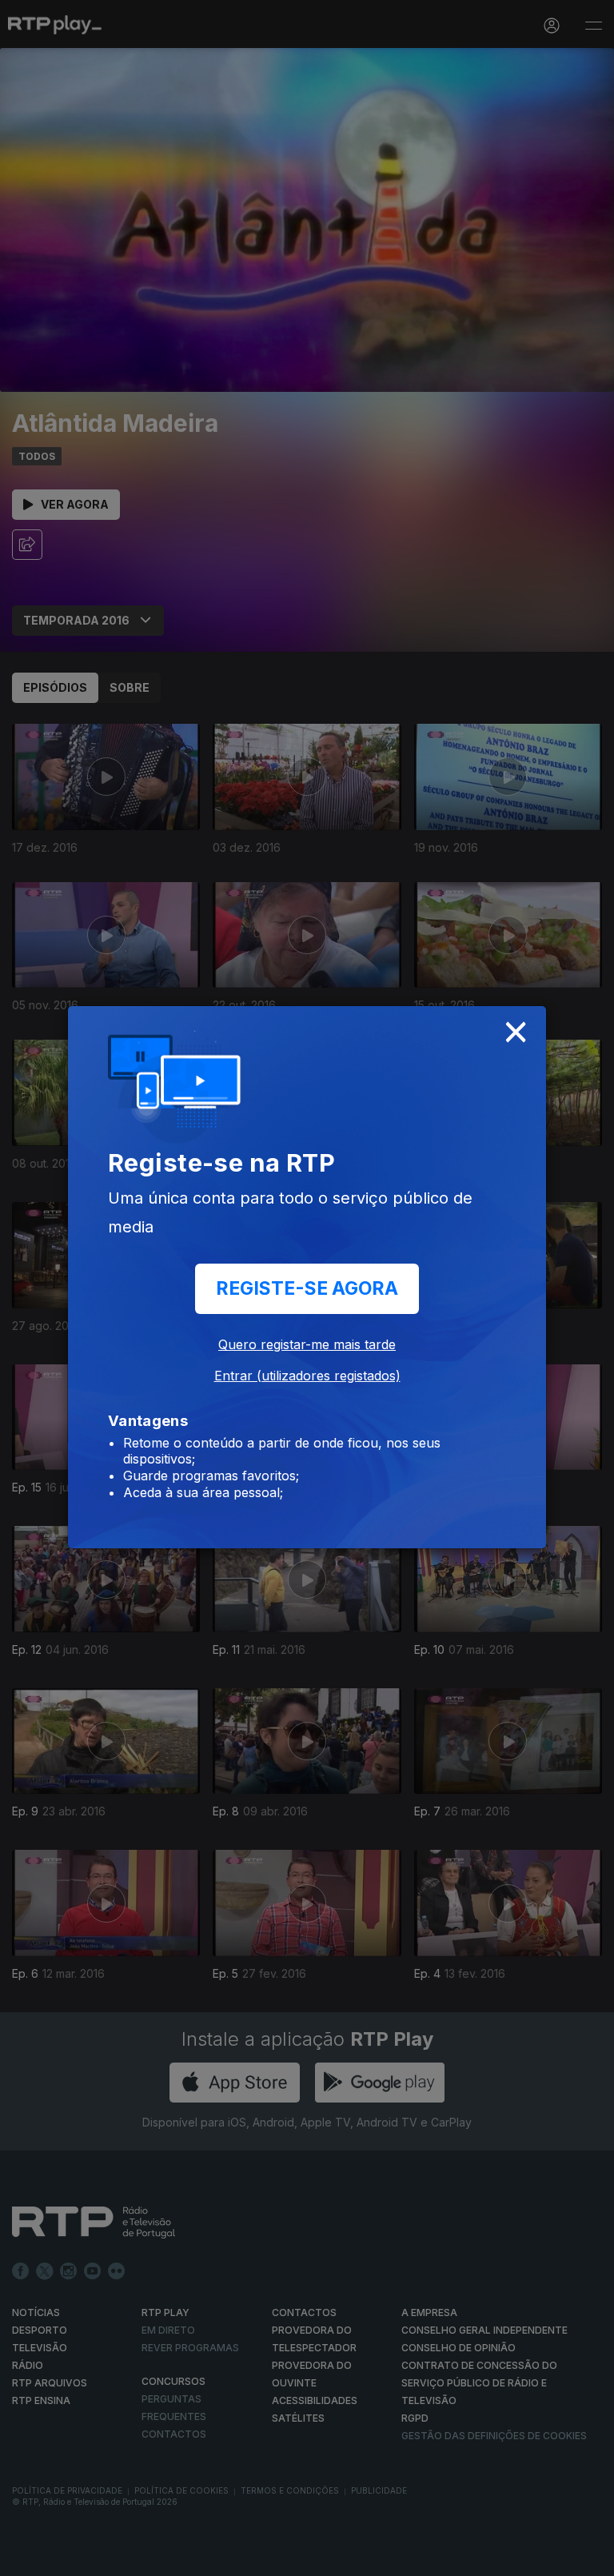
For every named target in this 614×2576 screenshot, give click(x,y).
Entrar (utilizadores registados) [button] (307, 1376)
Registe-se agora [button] (307, 1288)
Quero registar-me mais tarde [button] (307, 1344)
